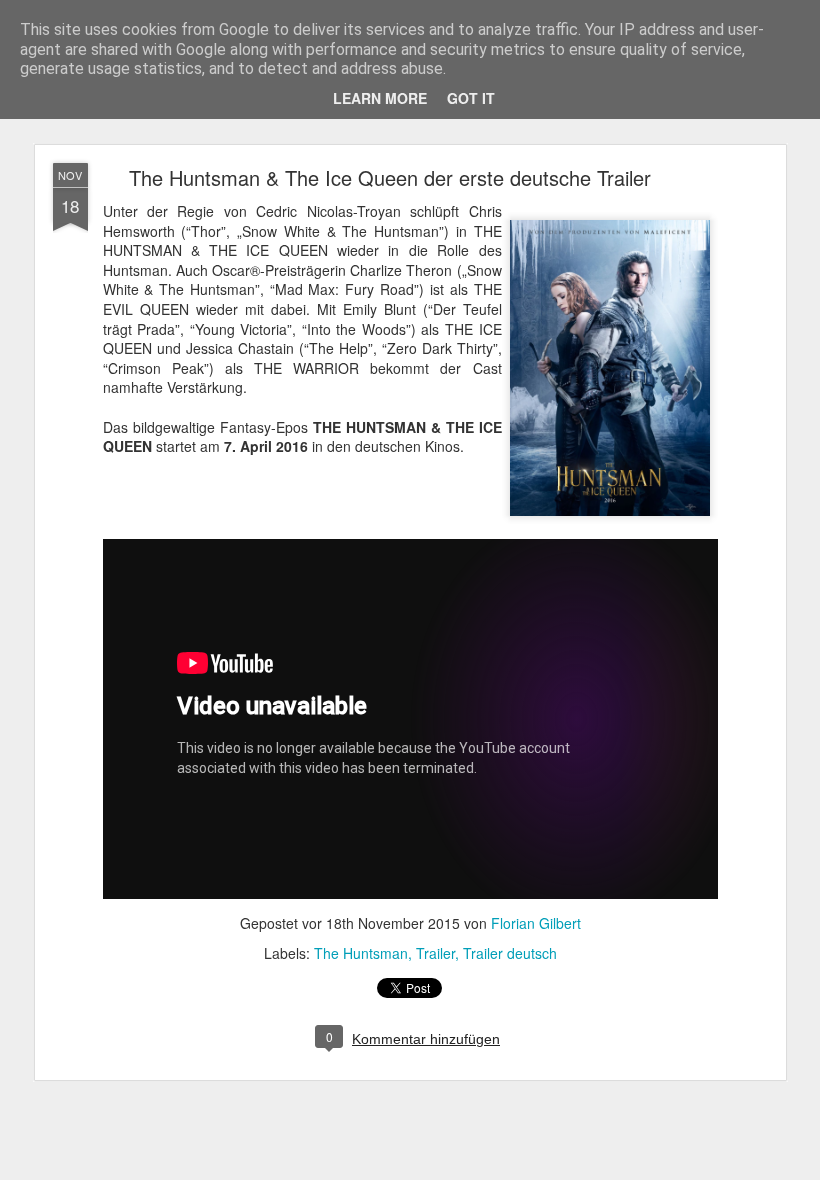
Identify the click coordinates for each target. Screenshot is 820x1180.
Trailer (435, 953)
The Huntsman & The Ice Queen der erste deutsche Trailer (390, 177)
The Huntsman (361, 953)
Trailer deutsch (510, 953)
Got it (471, 98)
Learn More (380, 98)
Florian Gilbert (536, 923)
